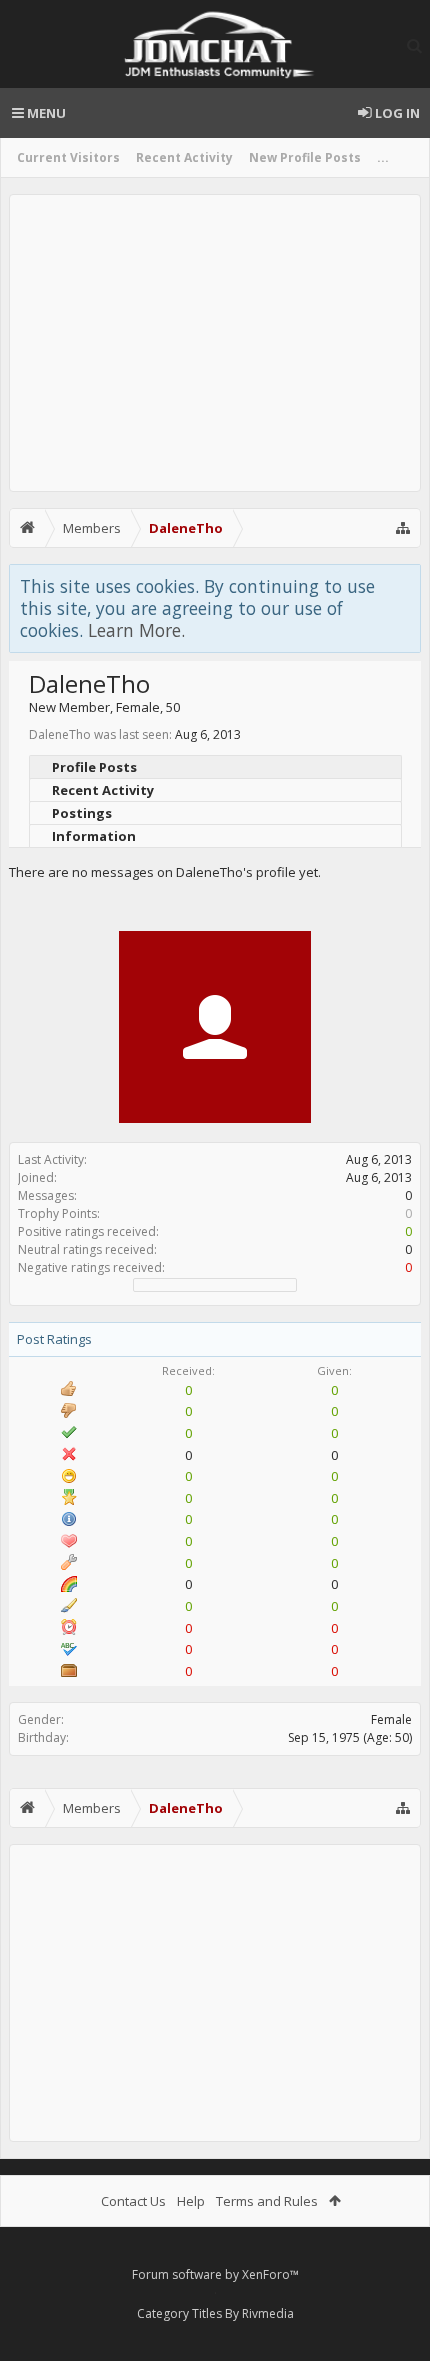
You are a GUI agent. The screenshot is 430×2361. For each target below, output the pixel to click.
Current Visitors (68, 157)
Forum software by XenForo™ (215, 2274)
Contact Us (133, 2201)
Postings (82, 813)
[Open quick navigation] (403, 528)
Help (191, 2201)
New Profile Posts (305, 157)
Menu (45, 113)
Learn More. (136, 630)
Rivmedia (268, 2313)
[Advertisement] (215, 343)
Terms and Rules (267, 2201)
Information (94, 836)
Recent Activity (184, 157)
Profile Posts (94, 767)
